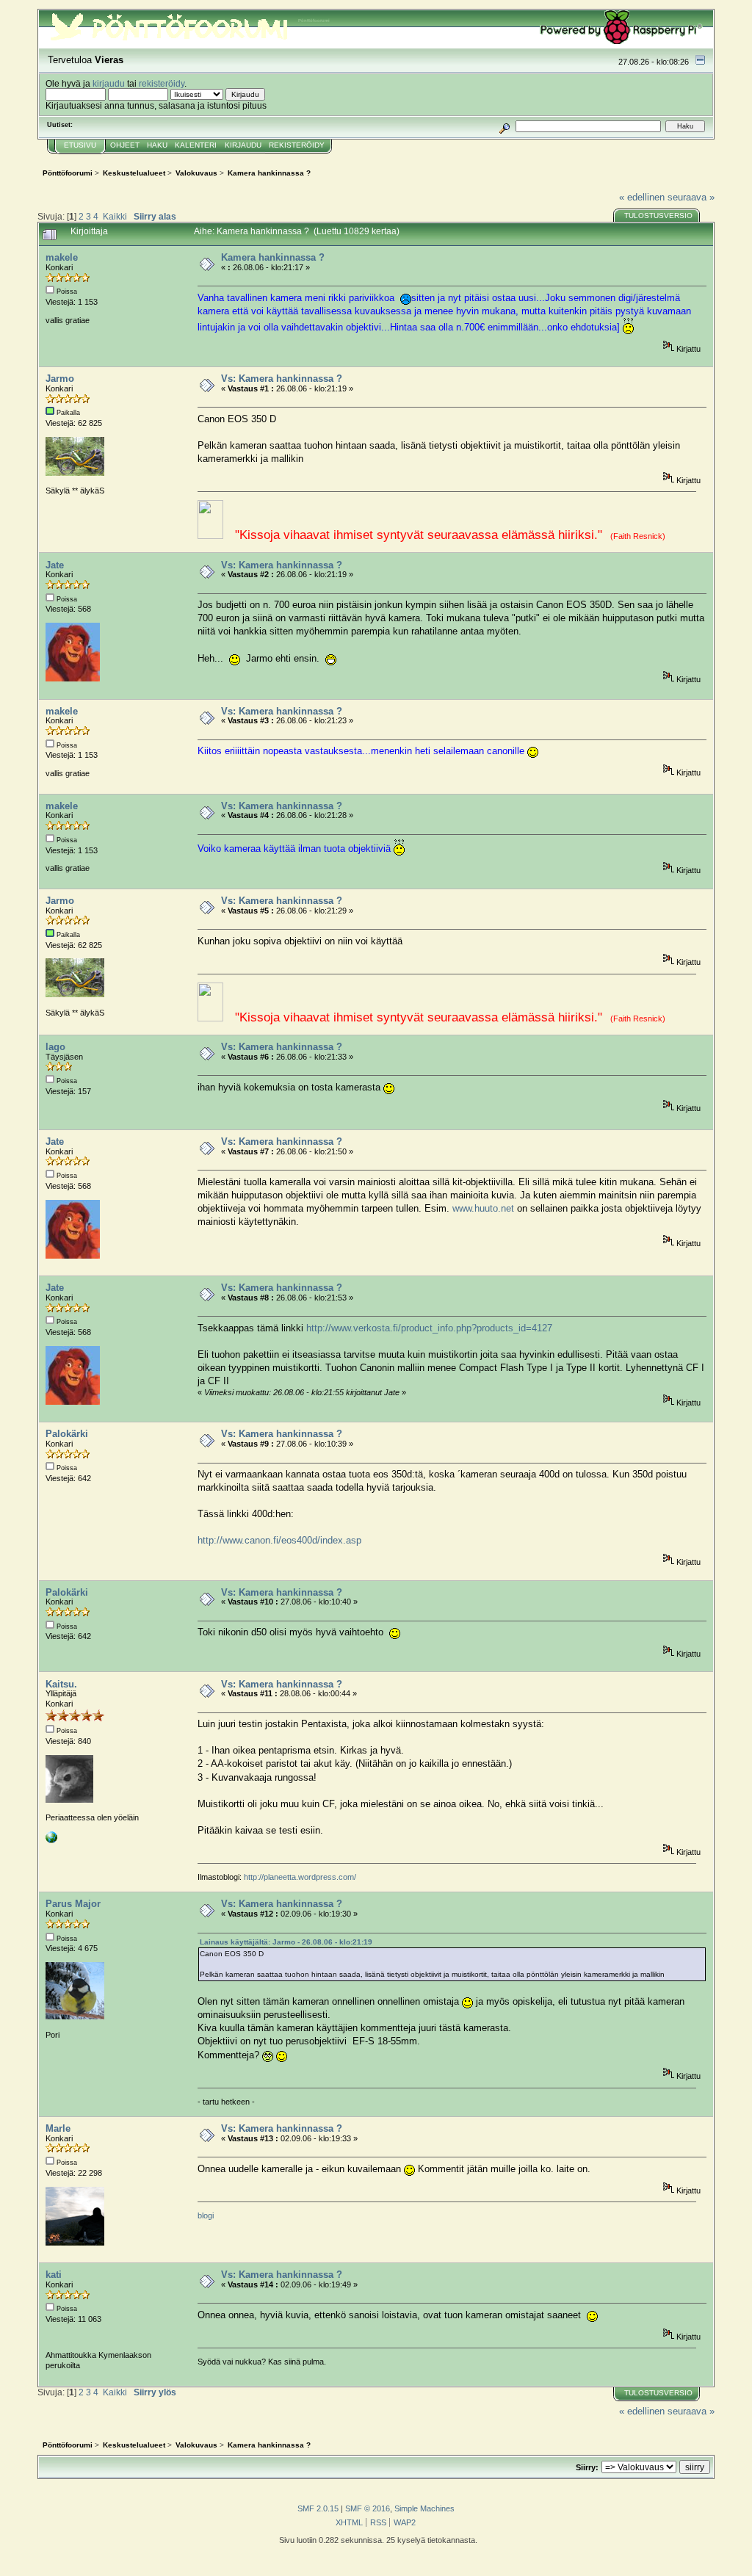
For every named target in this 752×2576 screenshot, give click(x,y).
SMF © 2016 (368, 2508)
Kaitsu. (61, 1684)
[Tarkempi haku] (505, 126)
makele (62, 257)
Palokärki (67, 1434)
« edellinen (642, 197)
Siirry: (587, 2467)
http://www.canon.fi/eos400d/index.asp (279, 1540)
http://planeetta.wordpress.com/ (300, 1877)
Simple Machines (424, 2508)
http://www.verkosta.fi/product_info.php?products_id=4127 (429, 1328)
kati (54, 2275)
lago (55, 1047)
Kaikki (115, 216)
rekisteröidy (162, 83)
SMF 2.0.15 (318, 2508)
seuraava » (691, 197)
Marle (58, 2128)
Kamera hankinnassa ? (273, 257)
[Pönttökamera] (51, 1840)
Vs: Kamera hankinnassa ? (282, 379)
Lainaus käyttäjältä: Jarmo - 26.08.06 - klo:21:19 (286, 1942)
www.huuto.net (483, 1208)
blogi (206, 2215)
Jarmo (60, 379)
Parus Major (73, 1904)
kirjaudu (109, 83)
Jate (55, 565)
